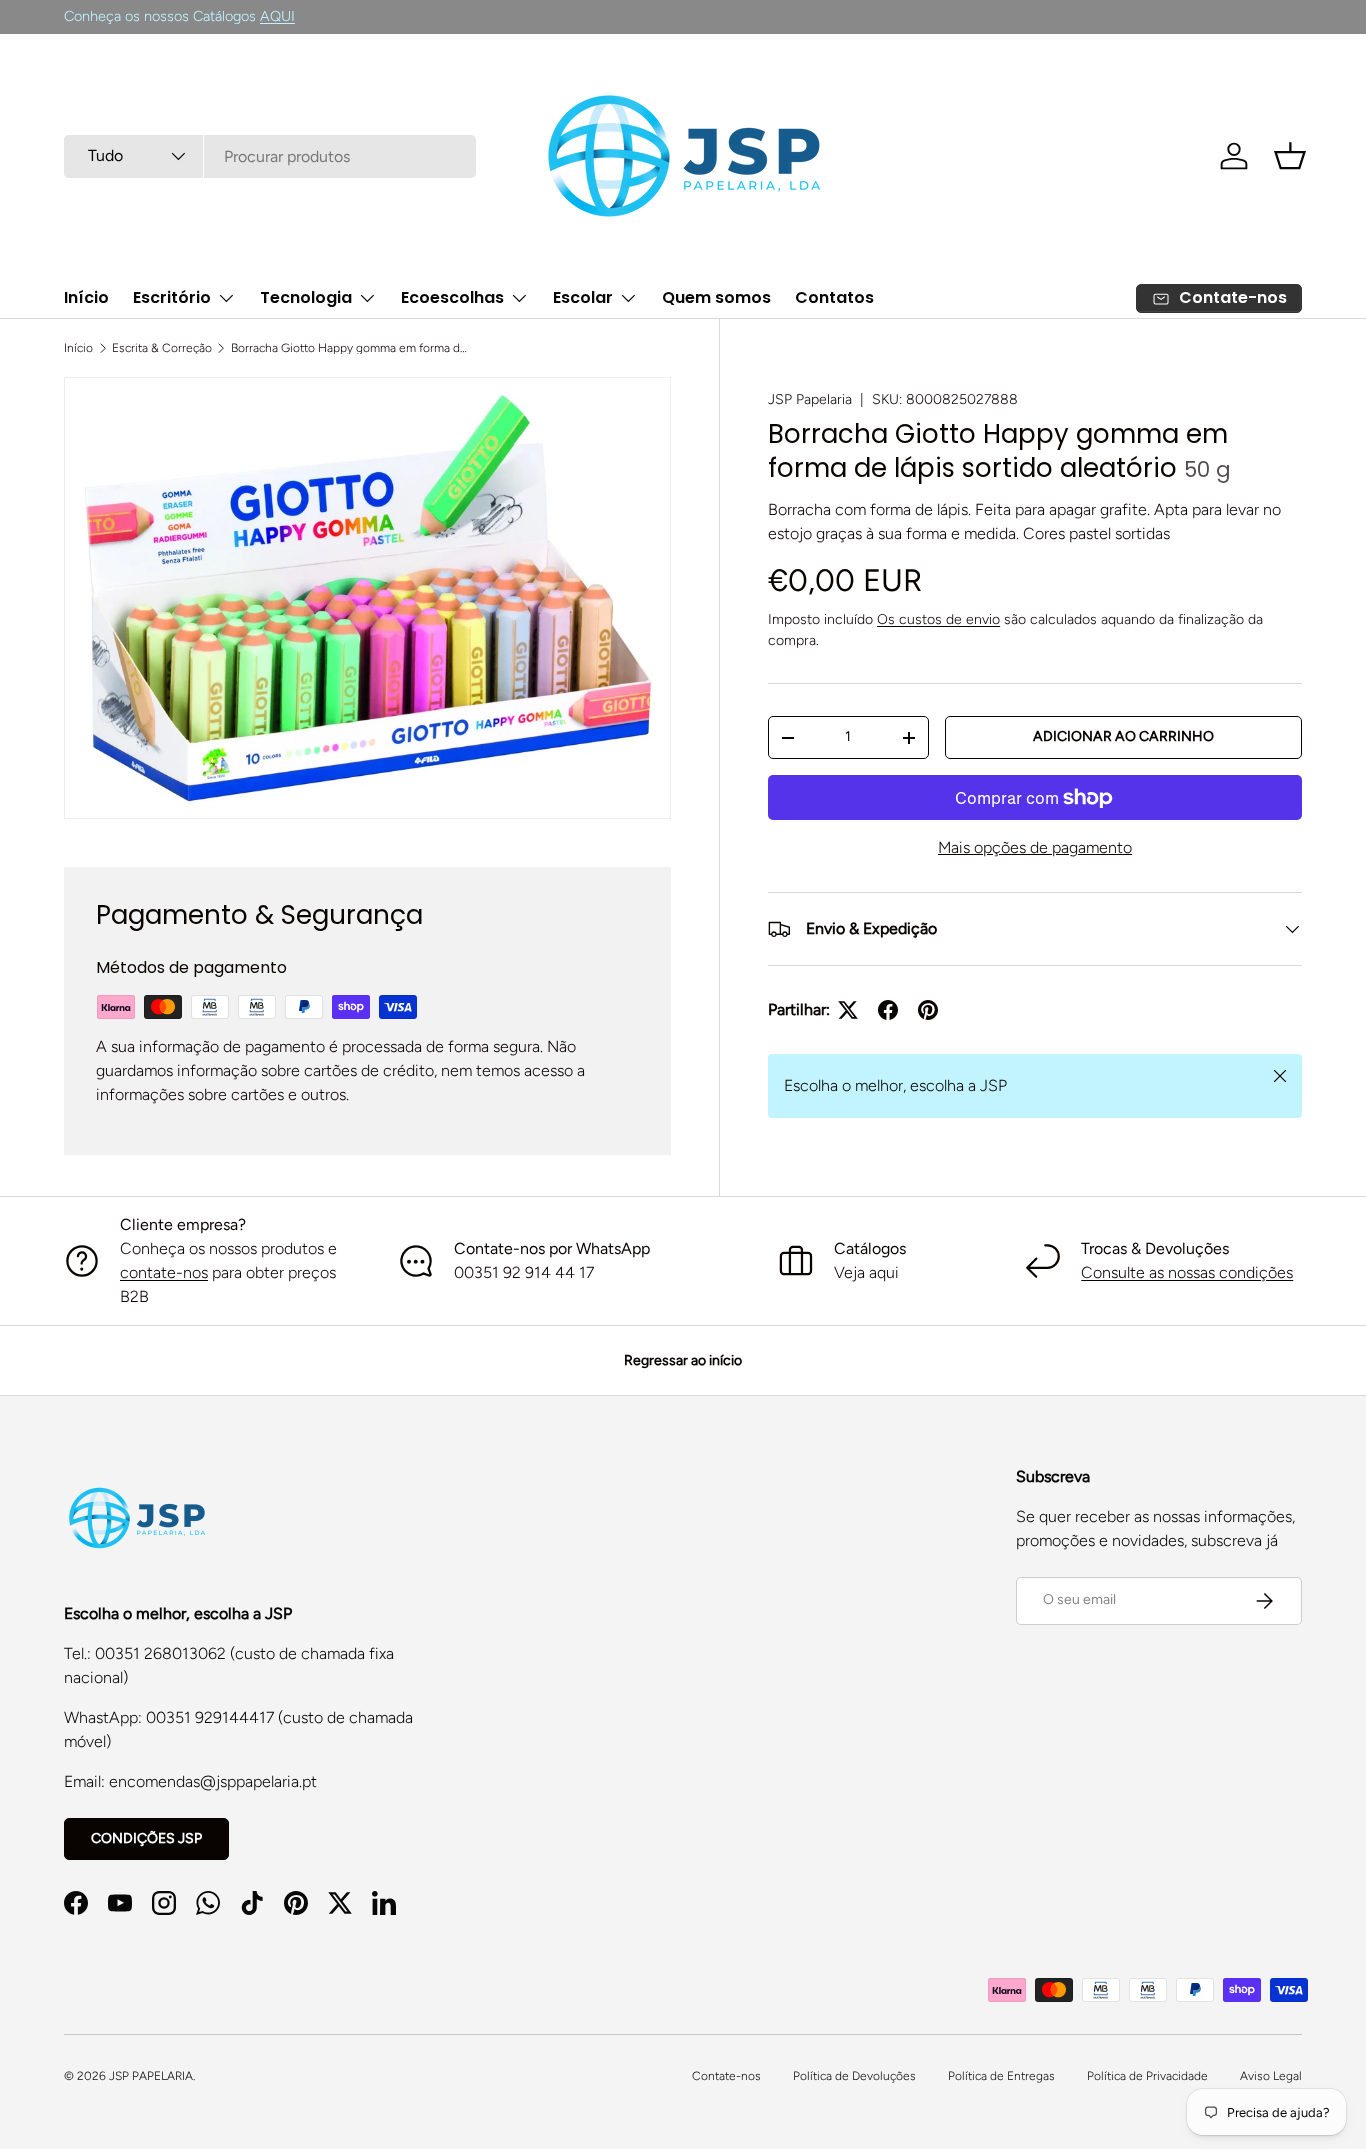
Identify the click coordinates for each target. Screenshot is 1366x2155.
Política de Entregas (1001, 2076)
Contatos (834, 297)
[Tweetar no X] (848, 1010)
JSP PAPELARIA (151, 2076)
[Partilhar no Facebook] (888, 1010)
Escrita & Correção (162, 348)
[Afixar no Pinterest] (928, 1010)
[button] (1290, 156)
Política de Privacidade (1147, 2076)
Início (86, 297)
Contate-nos (726, 2076)
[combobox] (270, 156)
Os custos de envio (938, 619)
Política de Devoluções (854, 2076)
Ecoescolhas (452, 297)
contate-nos (164, 1272)
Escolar (583, 297)
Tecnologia (306, 297)
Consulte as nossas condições (1187, 1272)
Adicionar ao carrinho (1123, 736)
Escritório (172, 297)
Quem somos (716, 297)
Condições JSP (146, 1838)
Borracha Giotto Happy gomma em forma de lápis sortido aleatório (351, 348)
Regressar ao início (683, 1360)
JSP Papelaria (810, 399)
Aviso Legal (1271, 2076)
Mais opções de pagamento (1035, 847)
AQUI (277, 16)
